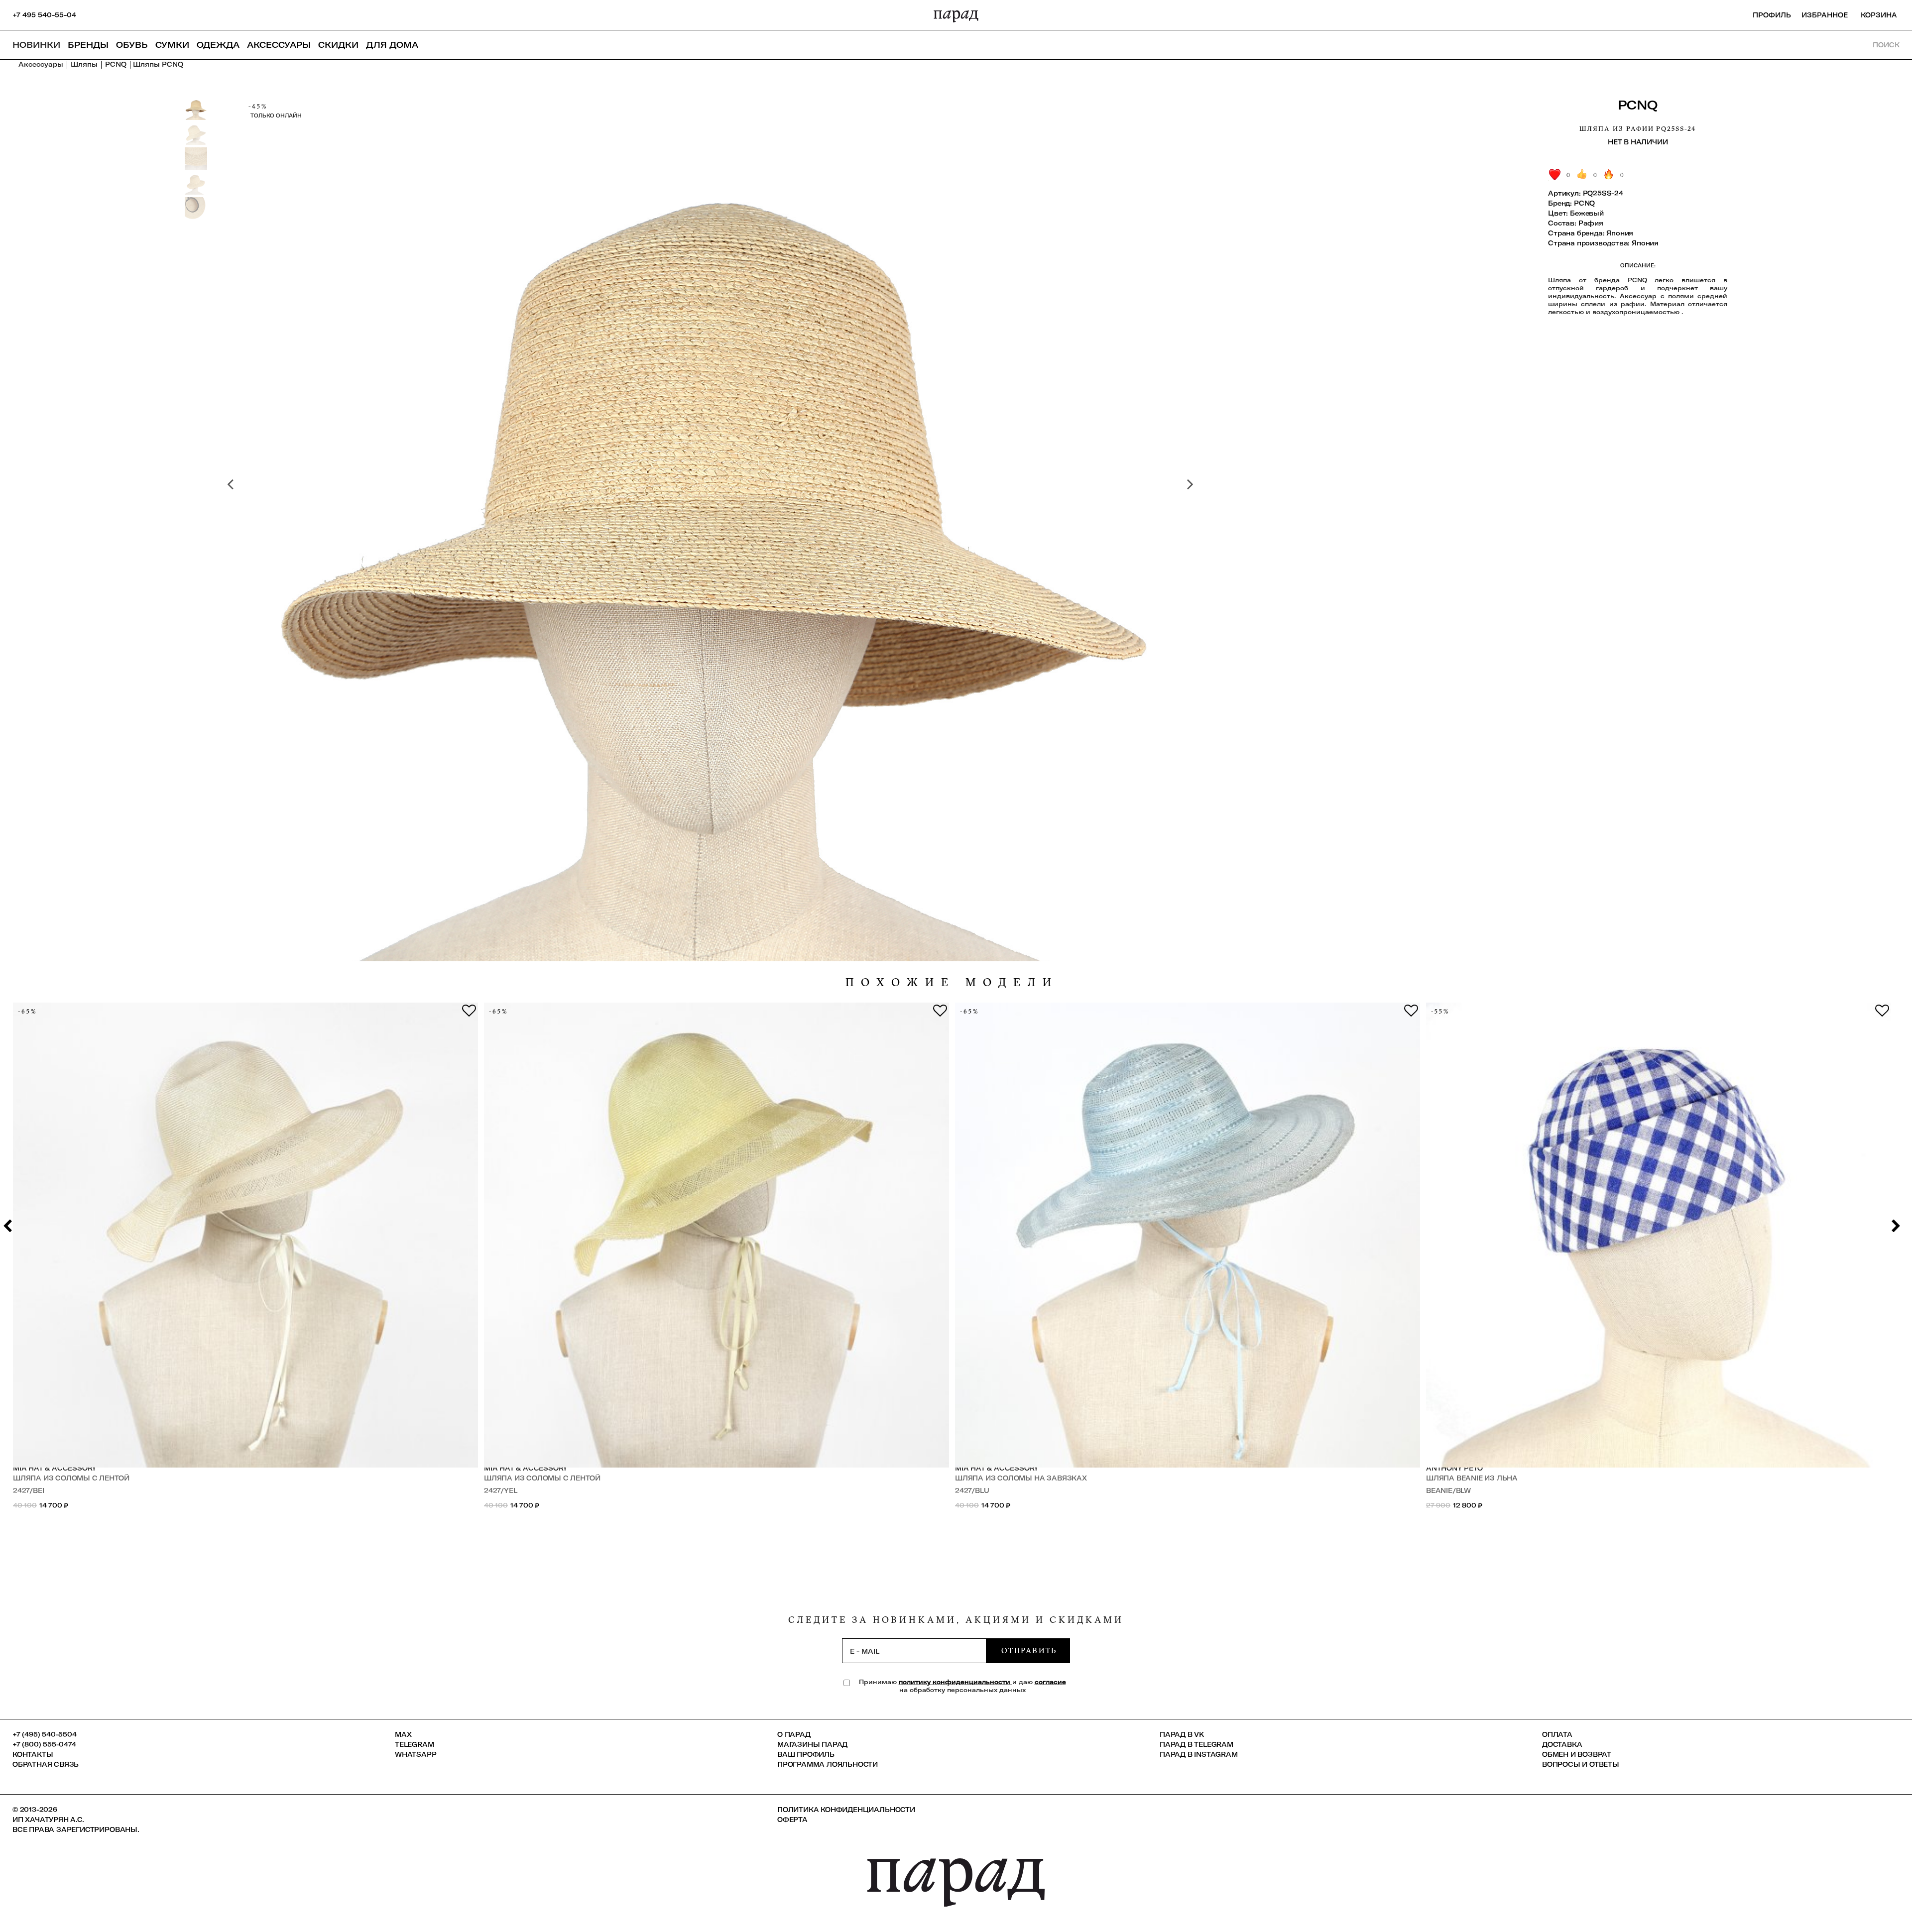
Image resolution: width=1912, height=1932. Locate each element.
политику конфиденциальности (956, 1682)
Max (403, 1734)
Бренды (88, 45)
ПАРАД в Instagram (1199, 1754)
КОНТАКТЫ (33, 1754)
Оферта (792, 1819)
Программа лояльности (828, 1764)
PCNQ (1638, 105)
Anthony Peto (1454, 1468)
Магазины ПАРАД (812, 1744)
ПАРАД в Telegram (1196, 1744)
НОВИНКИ (36, 45)
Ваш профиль (806, 1754)
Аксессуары (279, 45)
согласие (1050, 1682)
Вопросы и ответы (1581, 1764)
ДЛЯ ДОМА (392, 45)
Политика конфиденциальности (846, 1810)
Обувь (132, 45)
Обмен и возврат (1577, 1754)
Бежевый (1587, 213)
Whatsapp (416, 1754)
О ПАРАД (794, 1734)
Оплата (1557, 1734)
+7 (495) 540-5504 (45, 1734)
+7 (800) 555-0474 (44, 1744)
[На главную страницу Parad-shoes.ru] (956, 15)
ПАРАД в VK (1182, 1734)
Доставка (1562, 1744)
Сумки (172, 45)
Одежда (218, 45)
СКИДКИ (338, 45)
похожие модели (952, 982)
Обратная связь (46, 1764)
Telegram (414, 1744)
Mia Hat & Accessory (55, 1468)
